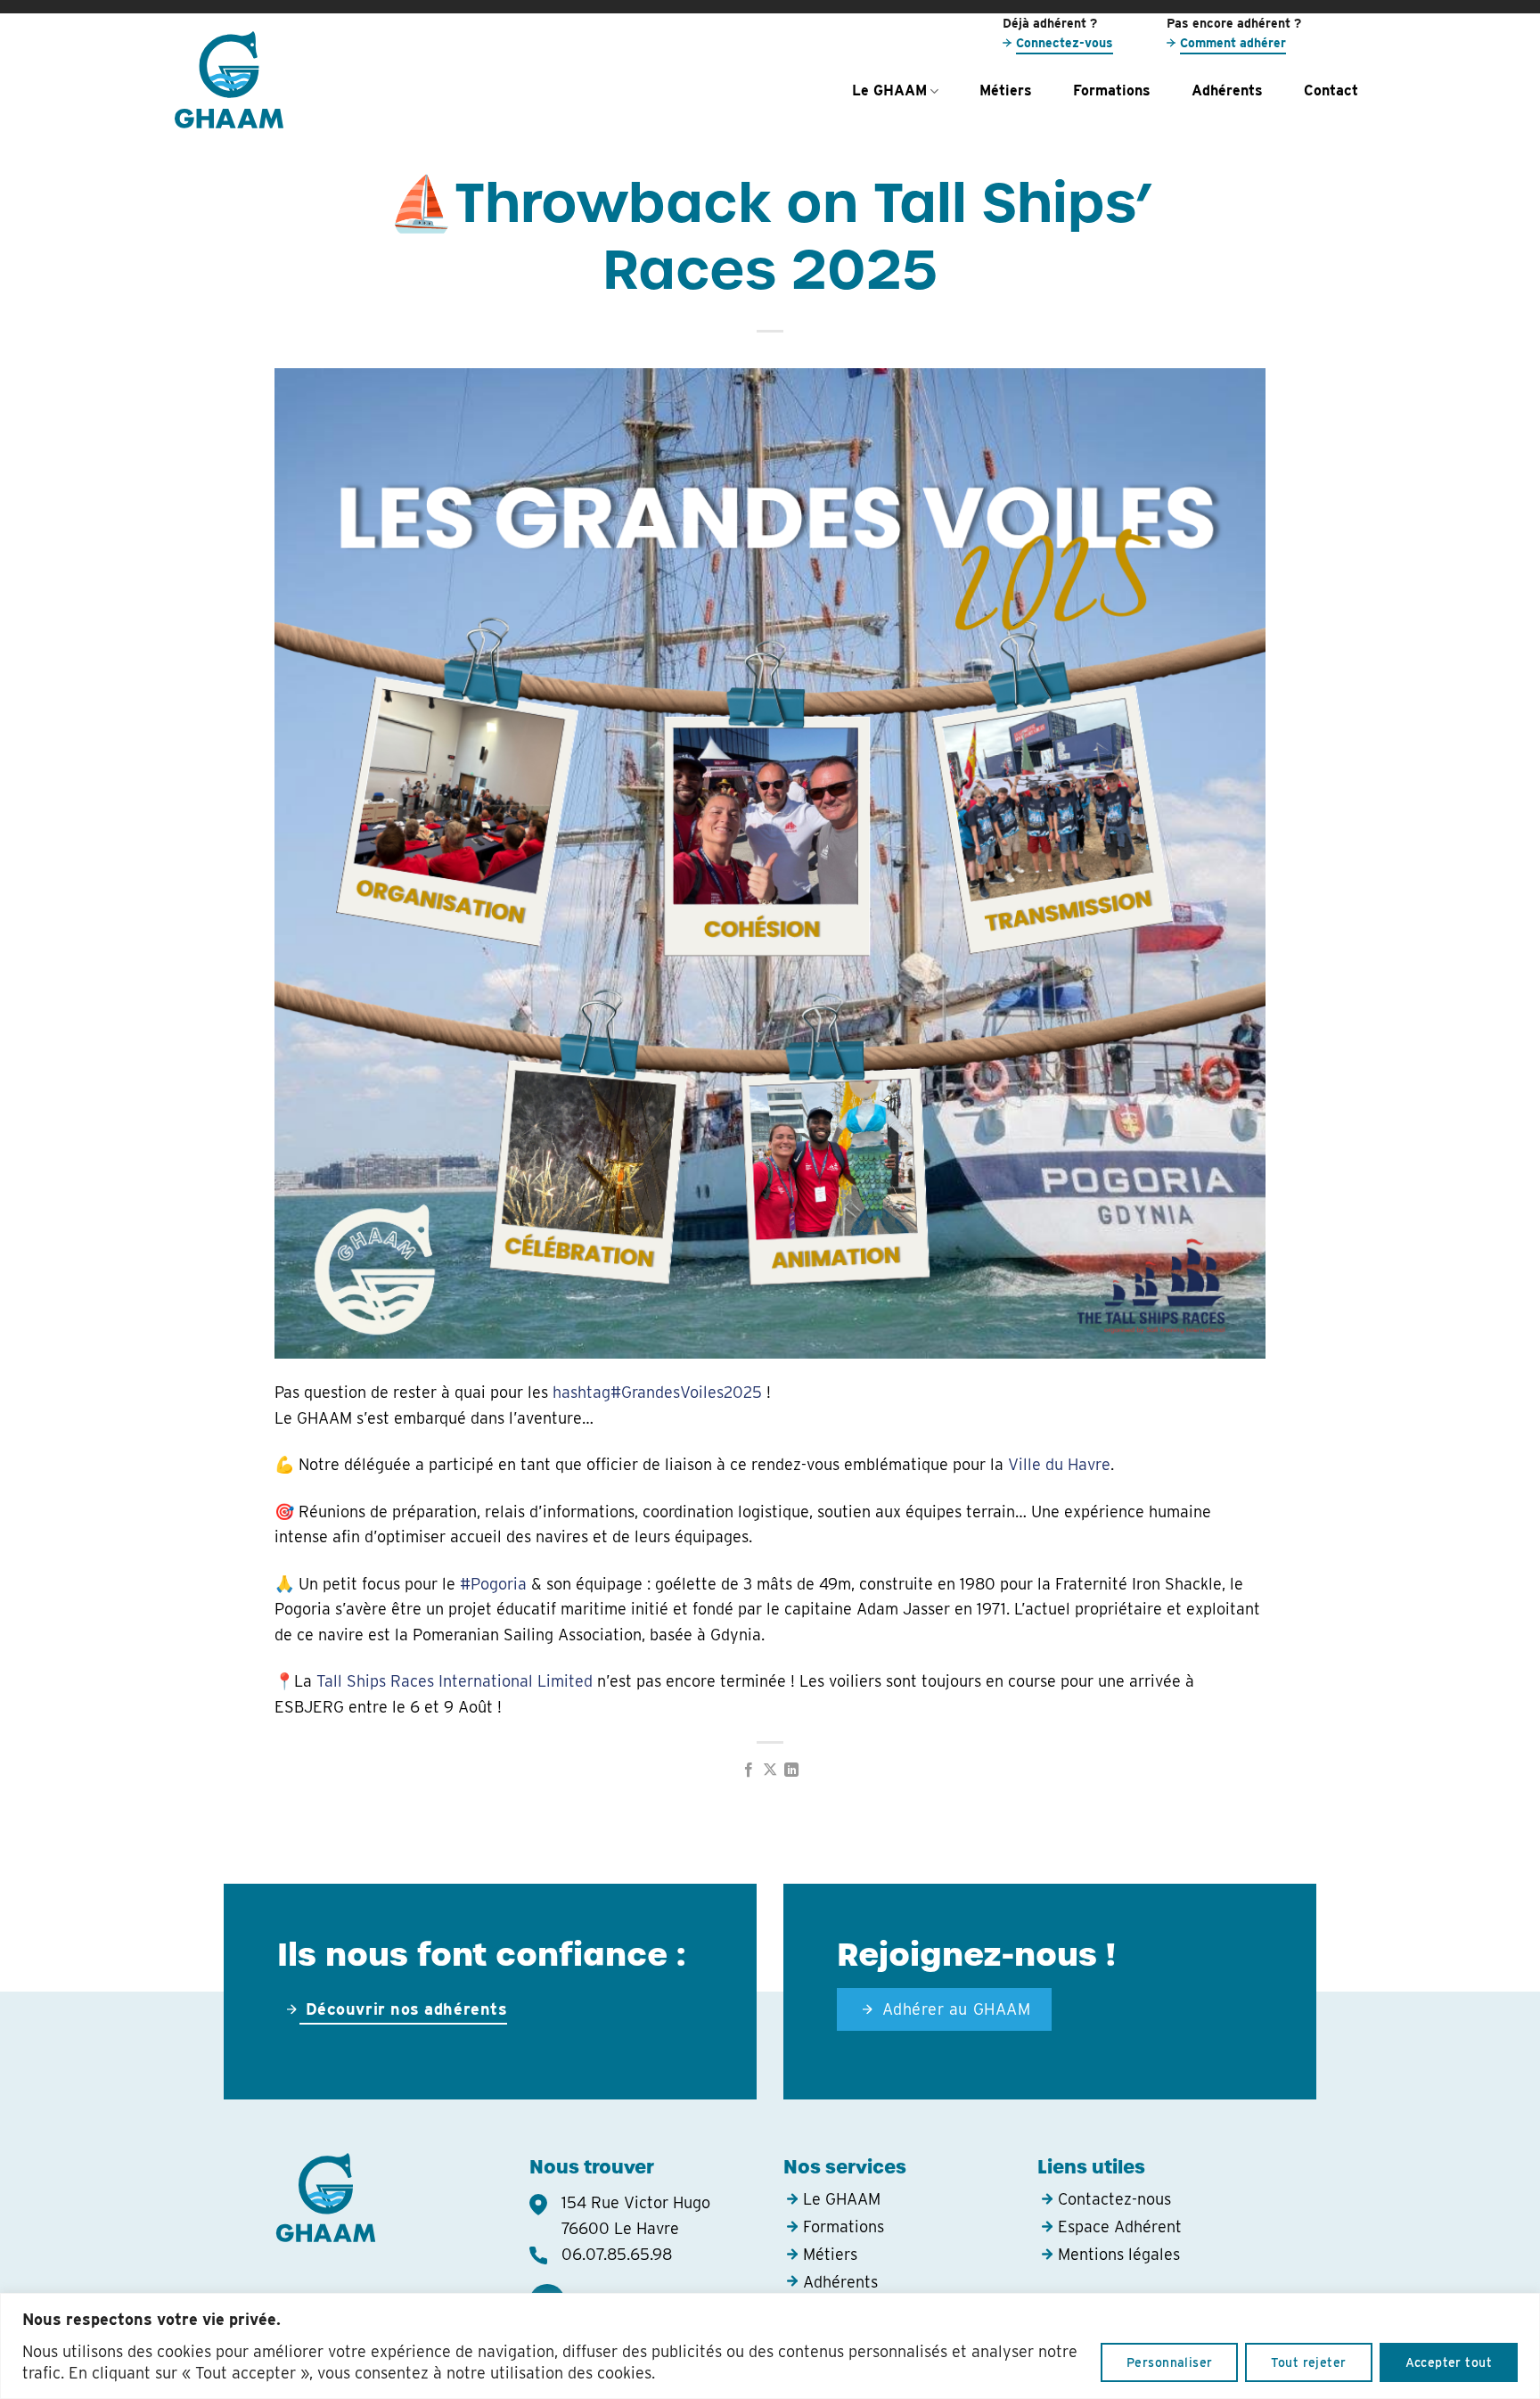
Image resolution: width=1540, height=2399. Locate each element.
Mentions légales (1119, 2254)
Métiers (1006, 90)
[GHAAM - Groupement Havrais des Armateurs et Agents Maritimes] (271, 80)
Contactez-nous (1114, 2199)
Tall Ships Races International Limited (455, 1681)
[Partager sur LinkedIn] (791, 1770)
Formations (1112, 90)
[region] (770, 2346)
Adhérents (1227, 90)
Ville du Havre (1059, 1464)
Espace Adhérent (1120, 2226)
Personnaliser (1169, 2362)
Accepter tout (1449, 2362)
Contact (1331, 90)
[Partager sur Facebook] (748, 1770)
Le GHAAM (889, 90)
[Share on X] (770, 1770)
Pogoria (493, 1584)
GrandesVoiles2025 (657, 1392)
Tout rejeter (1308, 2362)
